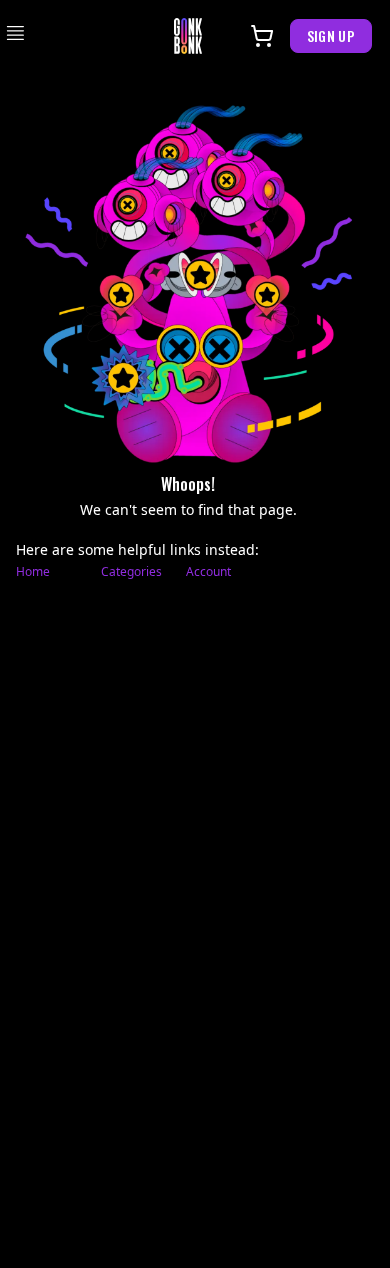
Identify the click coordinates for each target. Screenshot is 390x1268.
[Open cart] (262, 36)
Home (33, 572)
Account (208, 572)
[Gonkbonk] (188, 36)
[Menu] (16, 33)
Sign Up (331, 35)
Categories (131, 572)
